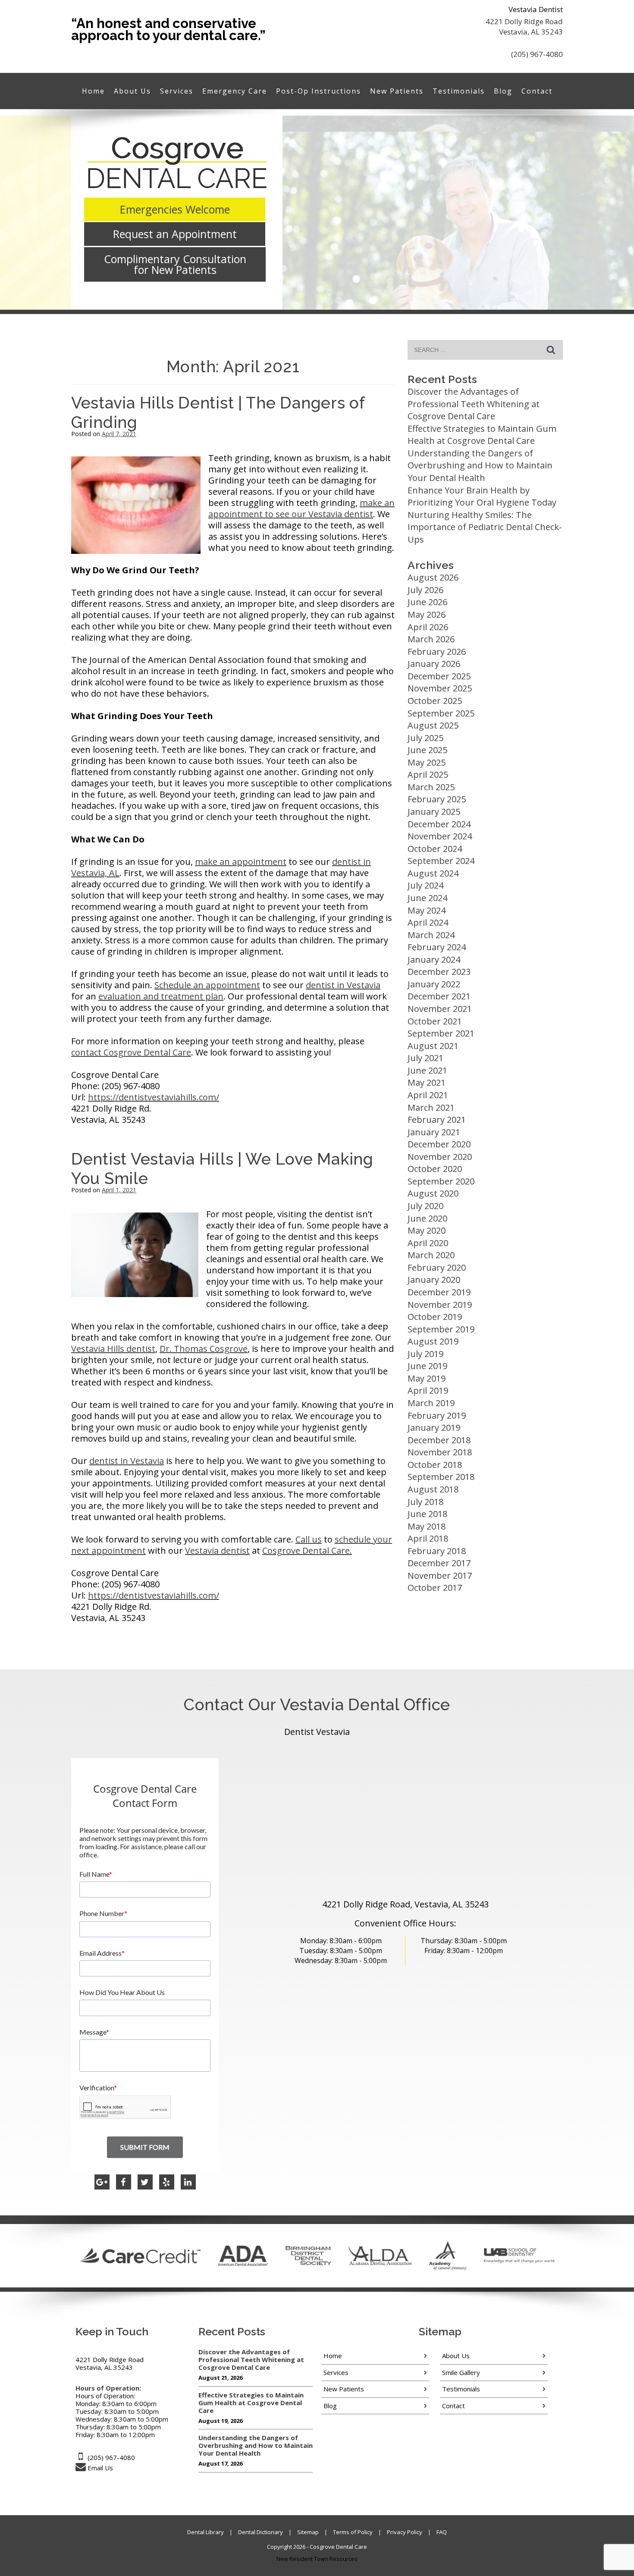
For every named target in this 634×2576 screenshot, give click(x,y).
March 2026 (431, 639)
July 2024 (425, 885)
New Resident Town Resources (317, 2559)
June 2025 (427, 750)
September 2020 (441, 1181)
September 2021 (441, 1033)
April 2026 (428, 627)
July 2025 (425, 738)
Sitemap (308, 2532)
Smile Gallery (461, 2372)
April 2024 (428, 922)
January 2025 (434, 812)
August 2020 (433, 1193)
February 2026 (437, 652)
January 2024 (434, 960)
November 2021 (440, 1009)
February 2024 (437, 947)
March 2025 (431, 787)
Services (177, 91)
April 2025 (428, 774)
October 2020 (435, 1169)
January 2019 (434, 1428)
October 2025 (435, 701)
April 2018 (428, 1538)
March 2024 (431, 935)
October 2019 (435, 1317)
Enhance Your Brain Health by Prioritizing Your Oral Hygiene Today (482, 496)
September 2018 (441, 1477)
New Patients (397, 91)
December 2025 (439, 676)
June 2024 (427, 898)
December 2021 (439, 996)
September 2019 (441, 1329)
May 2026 (427, 614)
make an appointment (241, 862)
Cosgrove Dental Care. (307, 1550)
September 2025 (441, 713)
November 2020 (440, 1157)
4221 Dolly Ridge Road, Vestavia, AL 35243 (405, 1904)
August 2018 (433, 1489)
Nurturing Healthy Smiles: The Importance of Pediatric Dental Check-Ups (485, 527)
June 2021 (427, 1070)
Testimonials (459, 91)
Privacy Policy (405, 2532)
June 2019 (427, 1366)
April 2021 (428, 1095)
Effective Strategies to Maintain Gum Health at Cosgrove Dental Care (482, 435)
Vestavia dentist (217, 1550)
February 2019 (437, 1415)
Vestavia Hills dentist (113, 1349)
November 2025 (440, 688)
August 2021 (433, 1046)
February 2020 (437, 1268)
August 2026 (433, 577)
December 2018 (439, 1440)
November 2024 (440, 836)
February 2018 (437, 1551)
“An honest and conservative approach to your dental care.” (168, 29)
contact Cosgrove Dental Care (131, 1052)
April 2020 (428, 1243)
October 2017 (435, 1588)
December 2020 (439, 1144)
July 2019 (425, 1354)
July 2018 (425, 1502)
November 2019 (440, 1305)
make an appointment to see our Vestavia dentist (301, 508)
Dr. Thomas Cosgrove (204, 1349)
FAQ (442, 2532)
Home (93, 91)
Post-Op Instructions (319, 91)
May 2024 (427, 910)
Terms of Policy (353, 2532)
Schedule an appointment (207, 985)
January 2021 (434, 1132)
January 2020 (434, 1280)
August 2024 (433, 873)
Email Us (100, 2468)
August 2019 (433, 1341)
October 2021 (435, 1021)
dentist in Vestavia (343, 985)
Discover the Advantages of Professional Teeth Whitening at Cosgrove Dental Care (474, 404)
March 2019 (431, 1403)
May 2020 (427, 1230)
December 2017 (439, 1563)
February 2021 (437, 1120)
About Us (132, 91)
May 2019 (427, 1378)
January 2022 (434, 984)
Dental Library (206, 2532)
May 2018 (427, 1526)
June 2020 (427, 1218)
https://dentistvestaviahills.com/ (154, 1097)
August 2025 (433, 725)
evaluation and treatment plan (161, 996)
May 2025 (427, 762)
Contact (537, 91)
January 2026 (434, 664)
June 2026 (427, 602)
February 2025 (437, 799)
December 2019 (439, 1292)
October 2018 (435, 1465)
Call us (309, 1539)
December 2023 (439, 972)
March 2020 (431, 1255)
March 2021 (431, 1107)
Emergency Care (235, 91)
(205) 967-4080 (537, 54)
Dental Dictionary (261, 2532)
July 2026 (425, 590)
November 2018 (440, 1452)
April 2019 (428, 1390)
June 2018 (427, 1514)
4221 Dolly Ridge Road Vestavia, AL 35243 (524, 27)
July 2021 (425, 1058)
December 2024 (439, 824)
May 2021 (427, 1082)
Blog (503, 91)
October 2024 (435, 849)
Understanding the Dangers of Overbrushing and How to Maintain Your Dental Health (480, 465)
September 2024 (441, 861)
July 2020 (425, 1206)
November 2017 (440, 1575)
